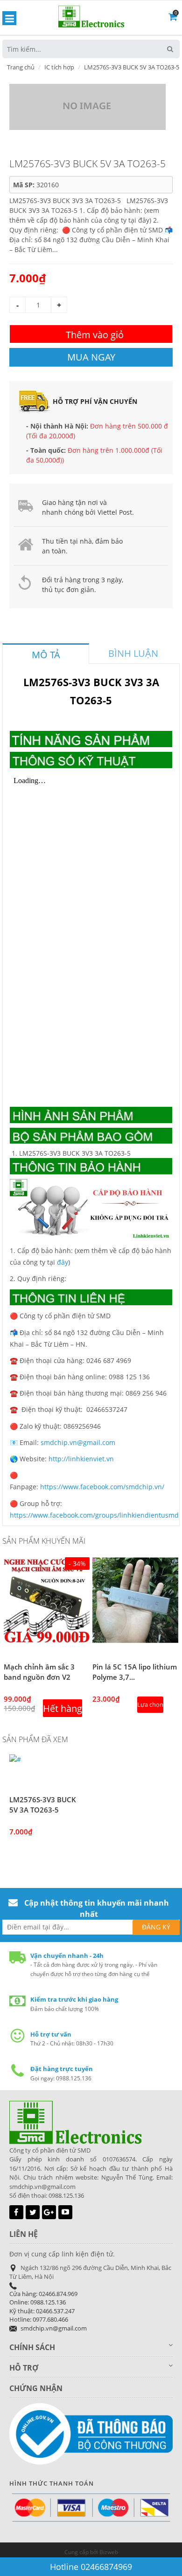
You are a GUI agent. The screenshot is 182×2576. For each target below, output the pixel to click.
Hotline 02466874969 (91, 2567)
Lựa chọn (150, 1704)
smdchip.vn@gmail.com (78, 1442)
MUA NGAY (91, 357)
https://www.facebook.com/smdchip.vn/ (102, 1487)
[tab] (46, 654)
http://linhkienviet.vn (81, 1459)
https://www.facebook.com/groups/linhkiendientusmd (94, 1515)
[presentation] (46, 655)
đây (63, 1262)
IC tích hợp (59, 67)
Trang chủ (21, 67)
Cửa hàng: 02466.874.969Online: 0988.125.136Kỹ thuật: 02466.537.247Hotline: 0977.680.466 (43, 2307)
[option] (47, 1640)
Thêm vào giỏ (95, 335)
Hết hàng (63, 1708)
